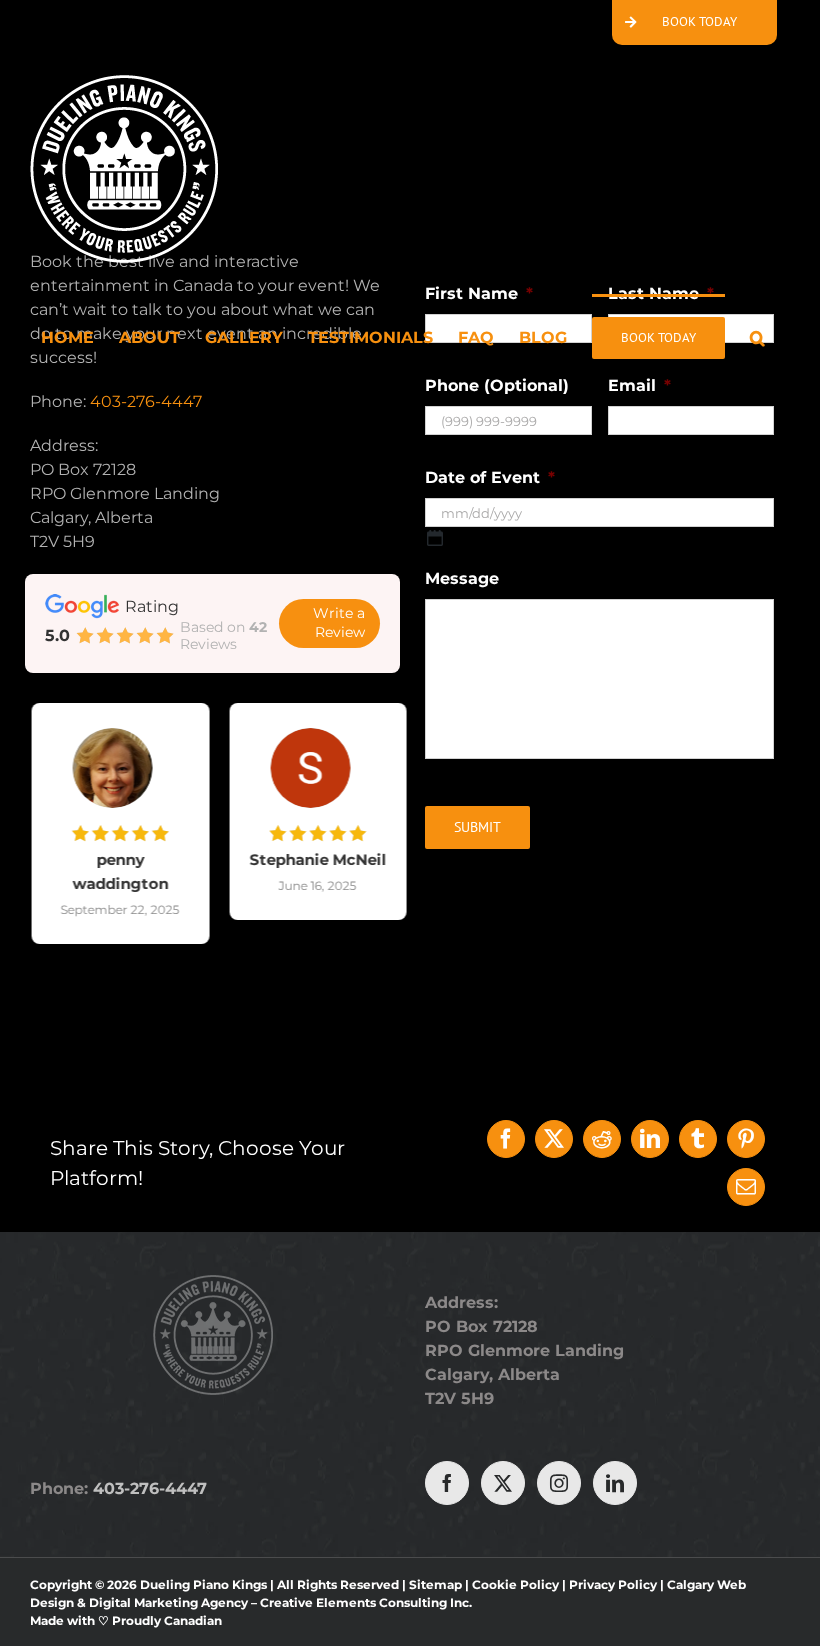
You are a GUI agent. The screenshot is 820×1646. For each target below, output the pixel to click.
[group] (114, 838)
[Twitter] (503, 1483)
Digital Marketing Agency (168, 1602)
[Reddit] (602, 1139)
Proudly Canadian (167, 1620)
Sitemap (435, 1584)
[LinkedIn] (650, 1139)
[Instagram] (559, 1483)
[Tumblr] (698, 1139)
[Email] (746, 1187)
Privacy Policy (613, 1584)
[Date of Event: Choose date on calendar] (435, 538)
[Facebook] (506, 1139)
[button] (757, 336)
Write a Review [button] (339, 623)
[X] (554, 1139)
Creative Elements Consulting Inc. (366, 1602)
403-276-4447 (146, 401)
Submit (477, 827)
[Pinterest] (746, 1139)
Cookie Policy (515, 1584)
